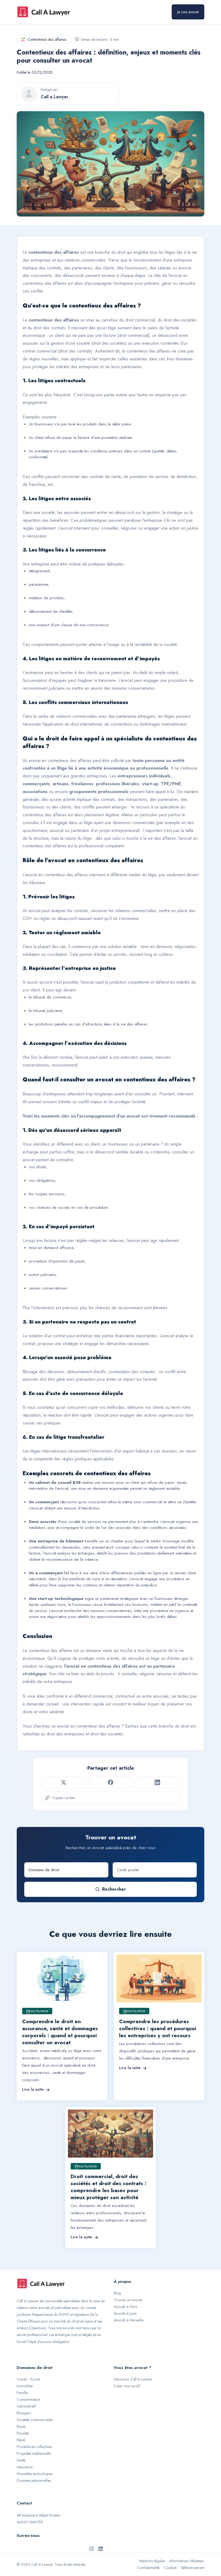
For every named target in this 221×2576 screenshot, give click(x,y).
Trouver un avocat (128, 2300)
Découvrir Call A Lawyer (133, 2379)
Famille (22, 2393)
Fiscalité (23, 2433)
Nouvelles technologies (35, 2474)
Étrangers (24, 2413)
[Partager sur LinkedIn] (157, 1782)
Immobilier (25, 2386)
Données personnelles (34, 2480)
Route (21, 2426)
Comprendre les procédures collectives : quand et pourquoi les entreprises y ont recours (158, 2028)
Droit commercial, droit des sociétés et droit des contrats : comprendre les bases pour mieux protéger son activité (108, 2187)
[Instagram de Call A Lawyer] (92, 2548)
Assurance (25, 2467)
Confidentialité (148, 2568)
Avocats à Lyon (125, 2313)
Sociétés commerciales (35, 2420)
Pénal (21, 2440)
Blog (117, 2293)
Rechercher (114, 1889)
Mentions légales (152, 2561)
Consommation (29, 2399)
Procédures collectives (34, 2447)
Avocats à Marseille (129, 2320)
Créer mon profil (127, 2386)
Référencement (193, 2568)
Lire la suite (33, 2089)
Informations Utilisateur (187, 2561)
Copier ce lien (64, 1798)
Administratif (26, 2406)
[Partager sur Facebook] (110, 1782)
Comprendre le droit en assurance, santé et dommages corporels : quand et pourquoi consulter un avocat (60, 2032)
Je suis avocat (188, 12)
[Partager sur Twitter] (64, 1782)
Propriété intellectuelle (34, 2453)
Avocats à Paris (125, 2307)
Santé (21, 2460)
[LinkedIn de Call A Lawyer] (101, 2548)
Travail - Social (28, 2379)
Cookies (170, 2568)
